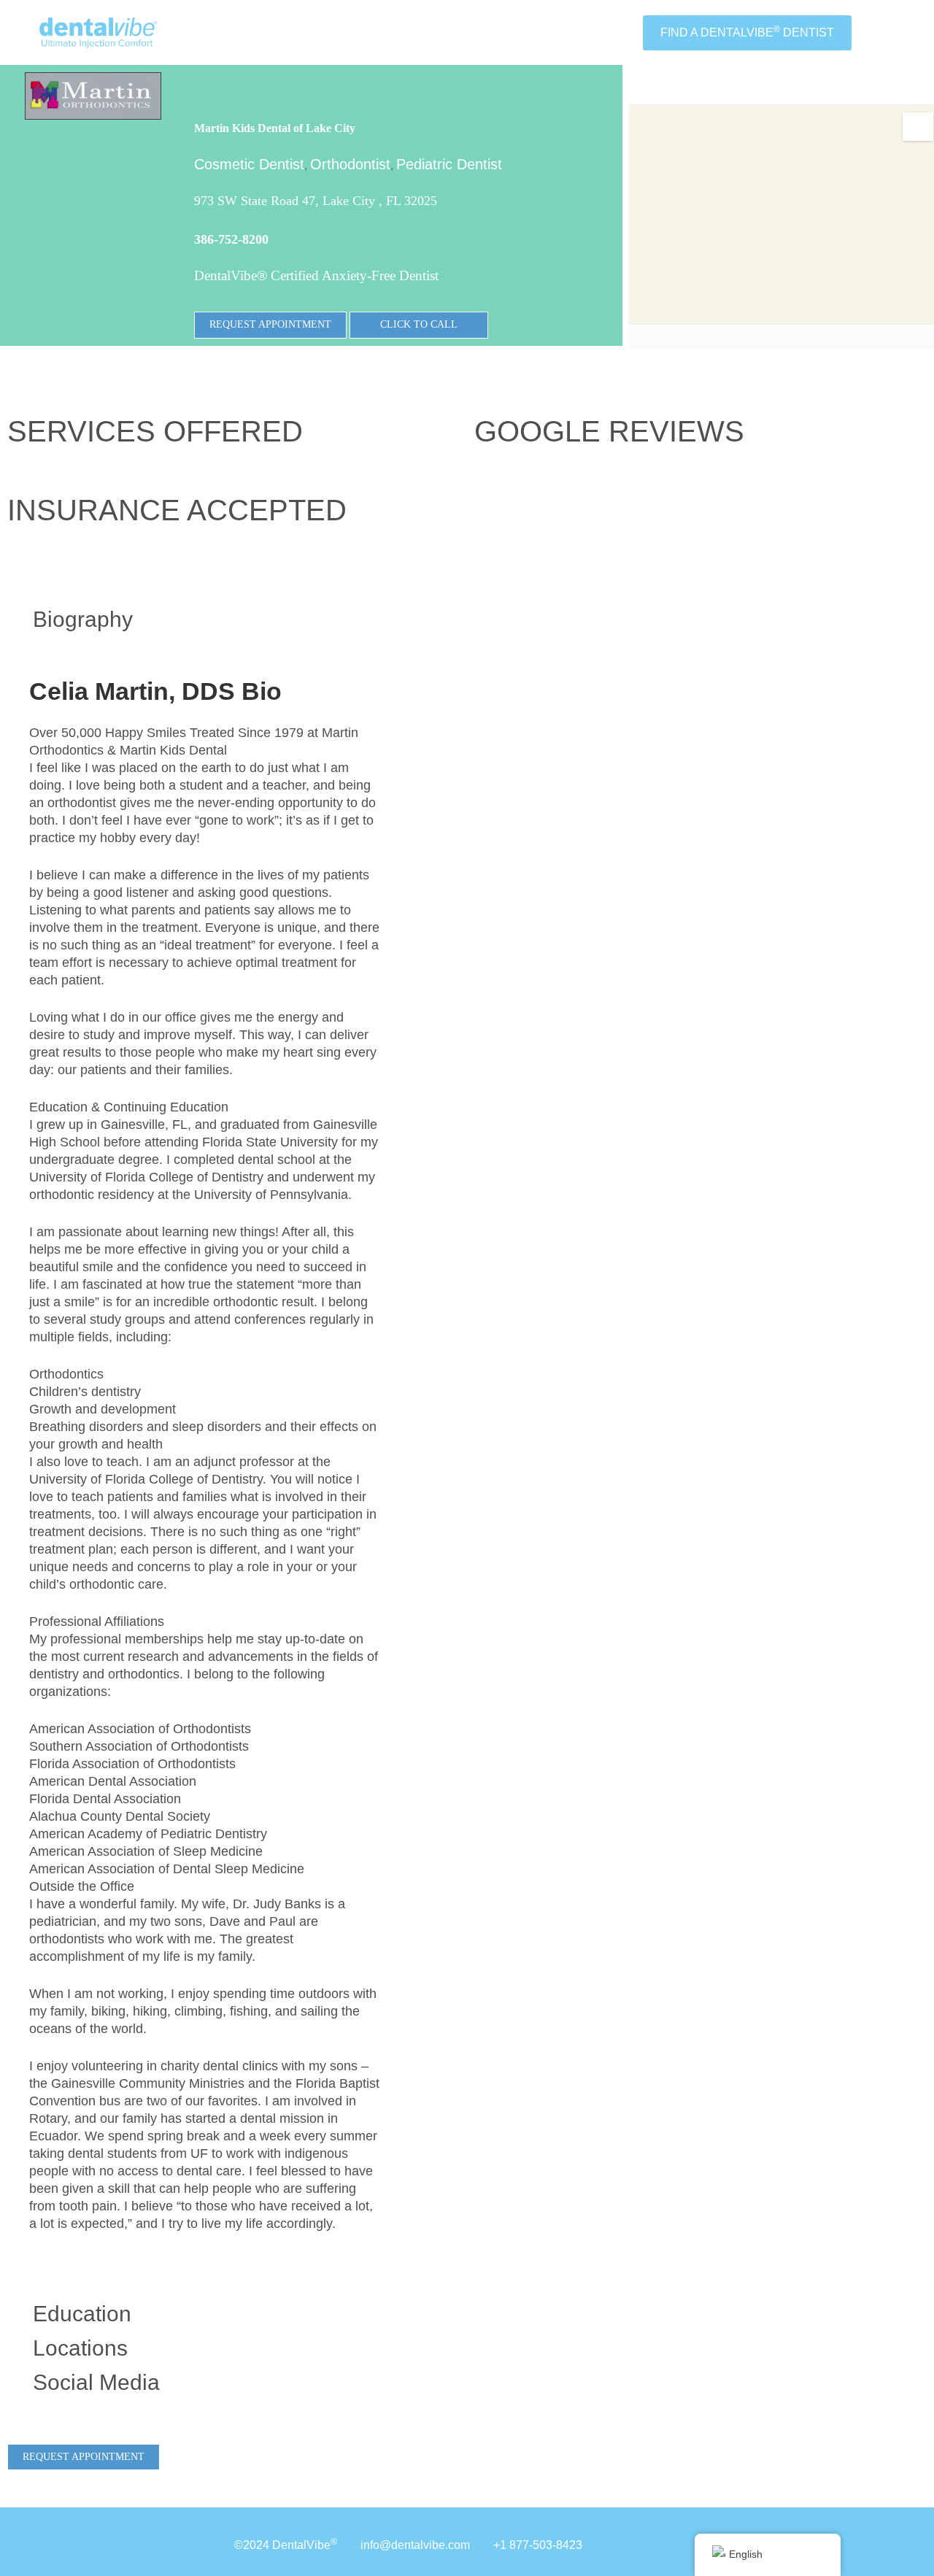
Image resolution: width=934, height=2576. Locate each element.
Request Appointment (270, 324)
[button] (204, 619)
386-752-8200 (231, 239)
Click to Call (419, 324)
